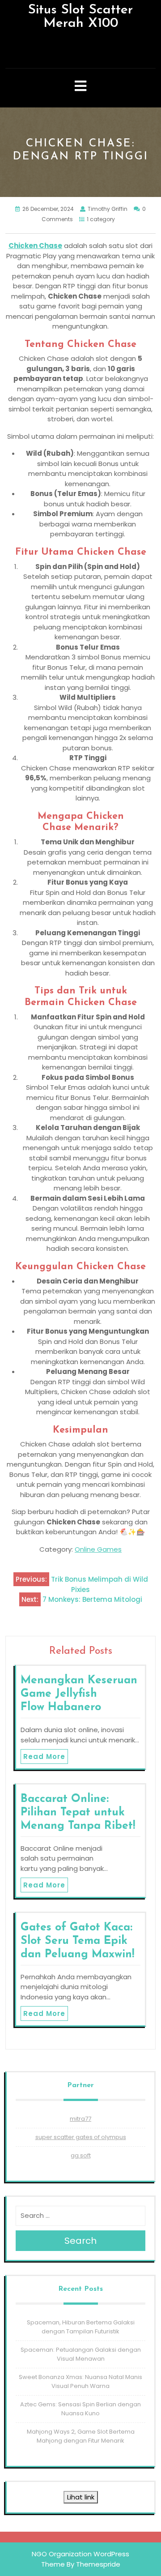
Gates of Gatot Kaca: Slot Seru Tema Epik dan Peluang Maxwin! (77, 1941)
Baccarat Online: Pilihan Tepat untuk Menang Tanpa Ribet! (78, 1812)
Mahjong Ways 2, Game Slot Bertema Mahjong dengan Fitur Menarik (81, 2436)
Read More (44, 1757)
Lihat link (81, 2497)
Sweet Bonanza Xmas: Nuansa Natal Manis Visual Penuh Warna (80, 2381)
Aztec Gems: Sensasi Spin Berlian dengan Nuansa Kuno (80, 2409)
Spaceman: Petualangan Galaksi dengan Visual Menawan (81, 2354)
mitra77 (80, 2119)
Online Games (98, 1549)
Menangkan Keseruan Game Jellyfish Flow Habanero (79, 1694)
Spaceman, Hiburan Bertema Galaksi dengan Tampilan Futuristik (81, 2327)
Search (80, 2241)
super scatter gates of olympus (81, 2137)
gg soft (81, 2155)
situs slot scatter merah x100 (80, 17)
